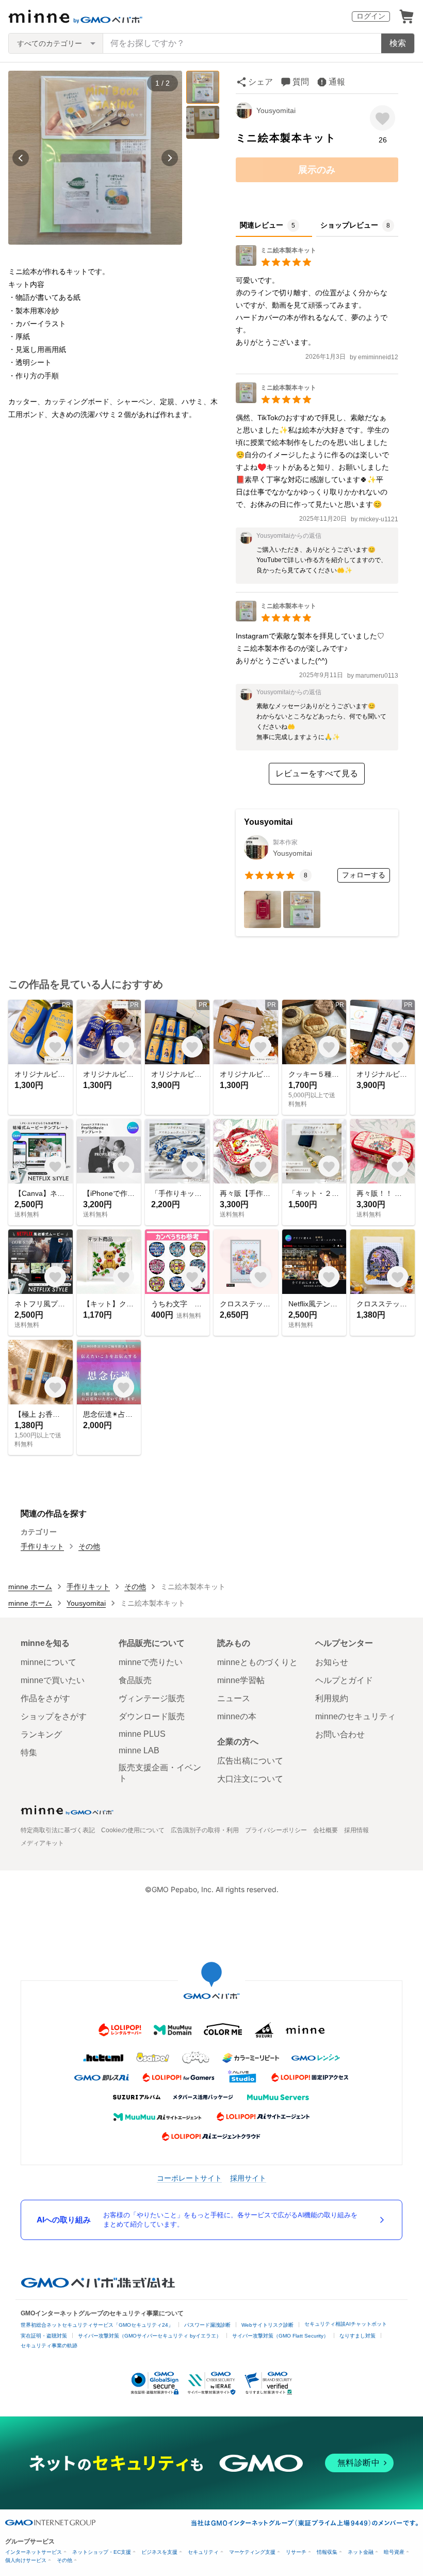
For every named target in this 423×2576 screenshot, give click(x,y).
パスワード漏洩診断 (207, 2325)
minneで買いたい (53, 1680)
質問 (301, 82)
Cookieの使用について (133, 1830)
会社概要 (326, 1830)
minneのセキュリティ (355, 1716)
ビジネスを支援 (159, 2552)
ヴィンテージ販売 (152, 1698)
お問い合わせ (340, 1734)
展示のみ (317, 170)
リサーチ (296, 2552)
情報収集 (327, 2552)
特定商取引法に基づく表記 (58, 1830)
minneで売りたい (151, 1662)
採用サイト (248, 2178)
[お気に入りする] (383, 118)
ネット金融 (361, 2552)
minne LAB (139, 1750)
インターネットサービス (34, 2552)
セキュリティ (203, 2552)
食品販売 (135, 1680)
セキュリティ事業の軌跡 (49, 2346)
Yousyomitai (276, 110)
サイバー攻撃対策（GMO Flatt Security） (280, 2336)
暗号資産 (394, 2552)
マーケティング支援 (252, 2552)
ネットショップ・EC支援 (102, 2552)
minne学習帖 (241, 1680)
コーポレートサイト (189, 2178)
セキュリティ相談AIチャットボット (346, 2324)
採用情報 (356, 1830)
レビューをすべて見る (317, 773)
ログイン (371, 16)
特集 (29, 1753)
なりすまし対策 (357, 2336)
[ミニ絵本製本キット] (276, 263)
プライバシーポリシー (276, 1830)
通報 (337, 82)
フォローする (364, 875)
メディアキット (42, 1843)
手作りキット (42, 1546)
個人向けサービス (26, 2560)
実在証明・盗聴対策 (44, 2336)
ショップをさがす (54, 1716)
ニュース (234, 1698)
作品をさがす (45, 1698)
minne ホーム (30, 1587)
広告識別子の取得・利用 (205, 1830)
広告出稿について (250, 1761)
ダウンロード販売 (152, 1716)
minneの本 (237, 1716)
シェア (261, 82)
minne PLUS (142, 1734)
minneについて (48, 1662)
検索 (398, 43)
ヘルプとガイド (344, 1680)
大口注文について (250, 1779)
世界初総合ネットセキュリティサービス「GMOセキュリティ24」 (97, 2325)
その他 (89, 1546)
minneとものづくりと (257, 1662)
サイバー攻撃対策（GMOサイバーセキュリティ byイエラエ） (150, 2336)
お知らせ (332, 1662)
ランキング (41, 1734)
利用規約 (332, 1698)
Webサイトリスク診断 (267, 2325)
